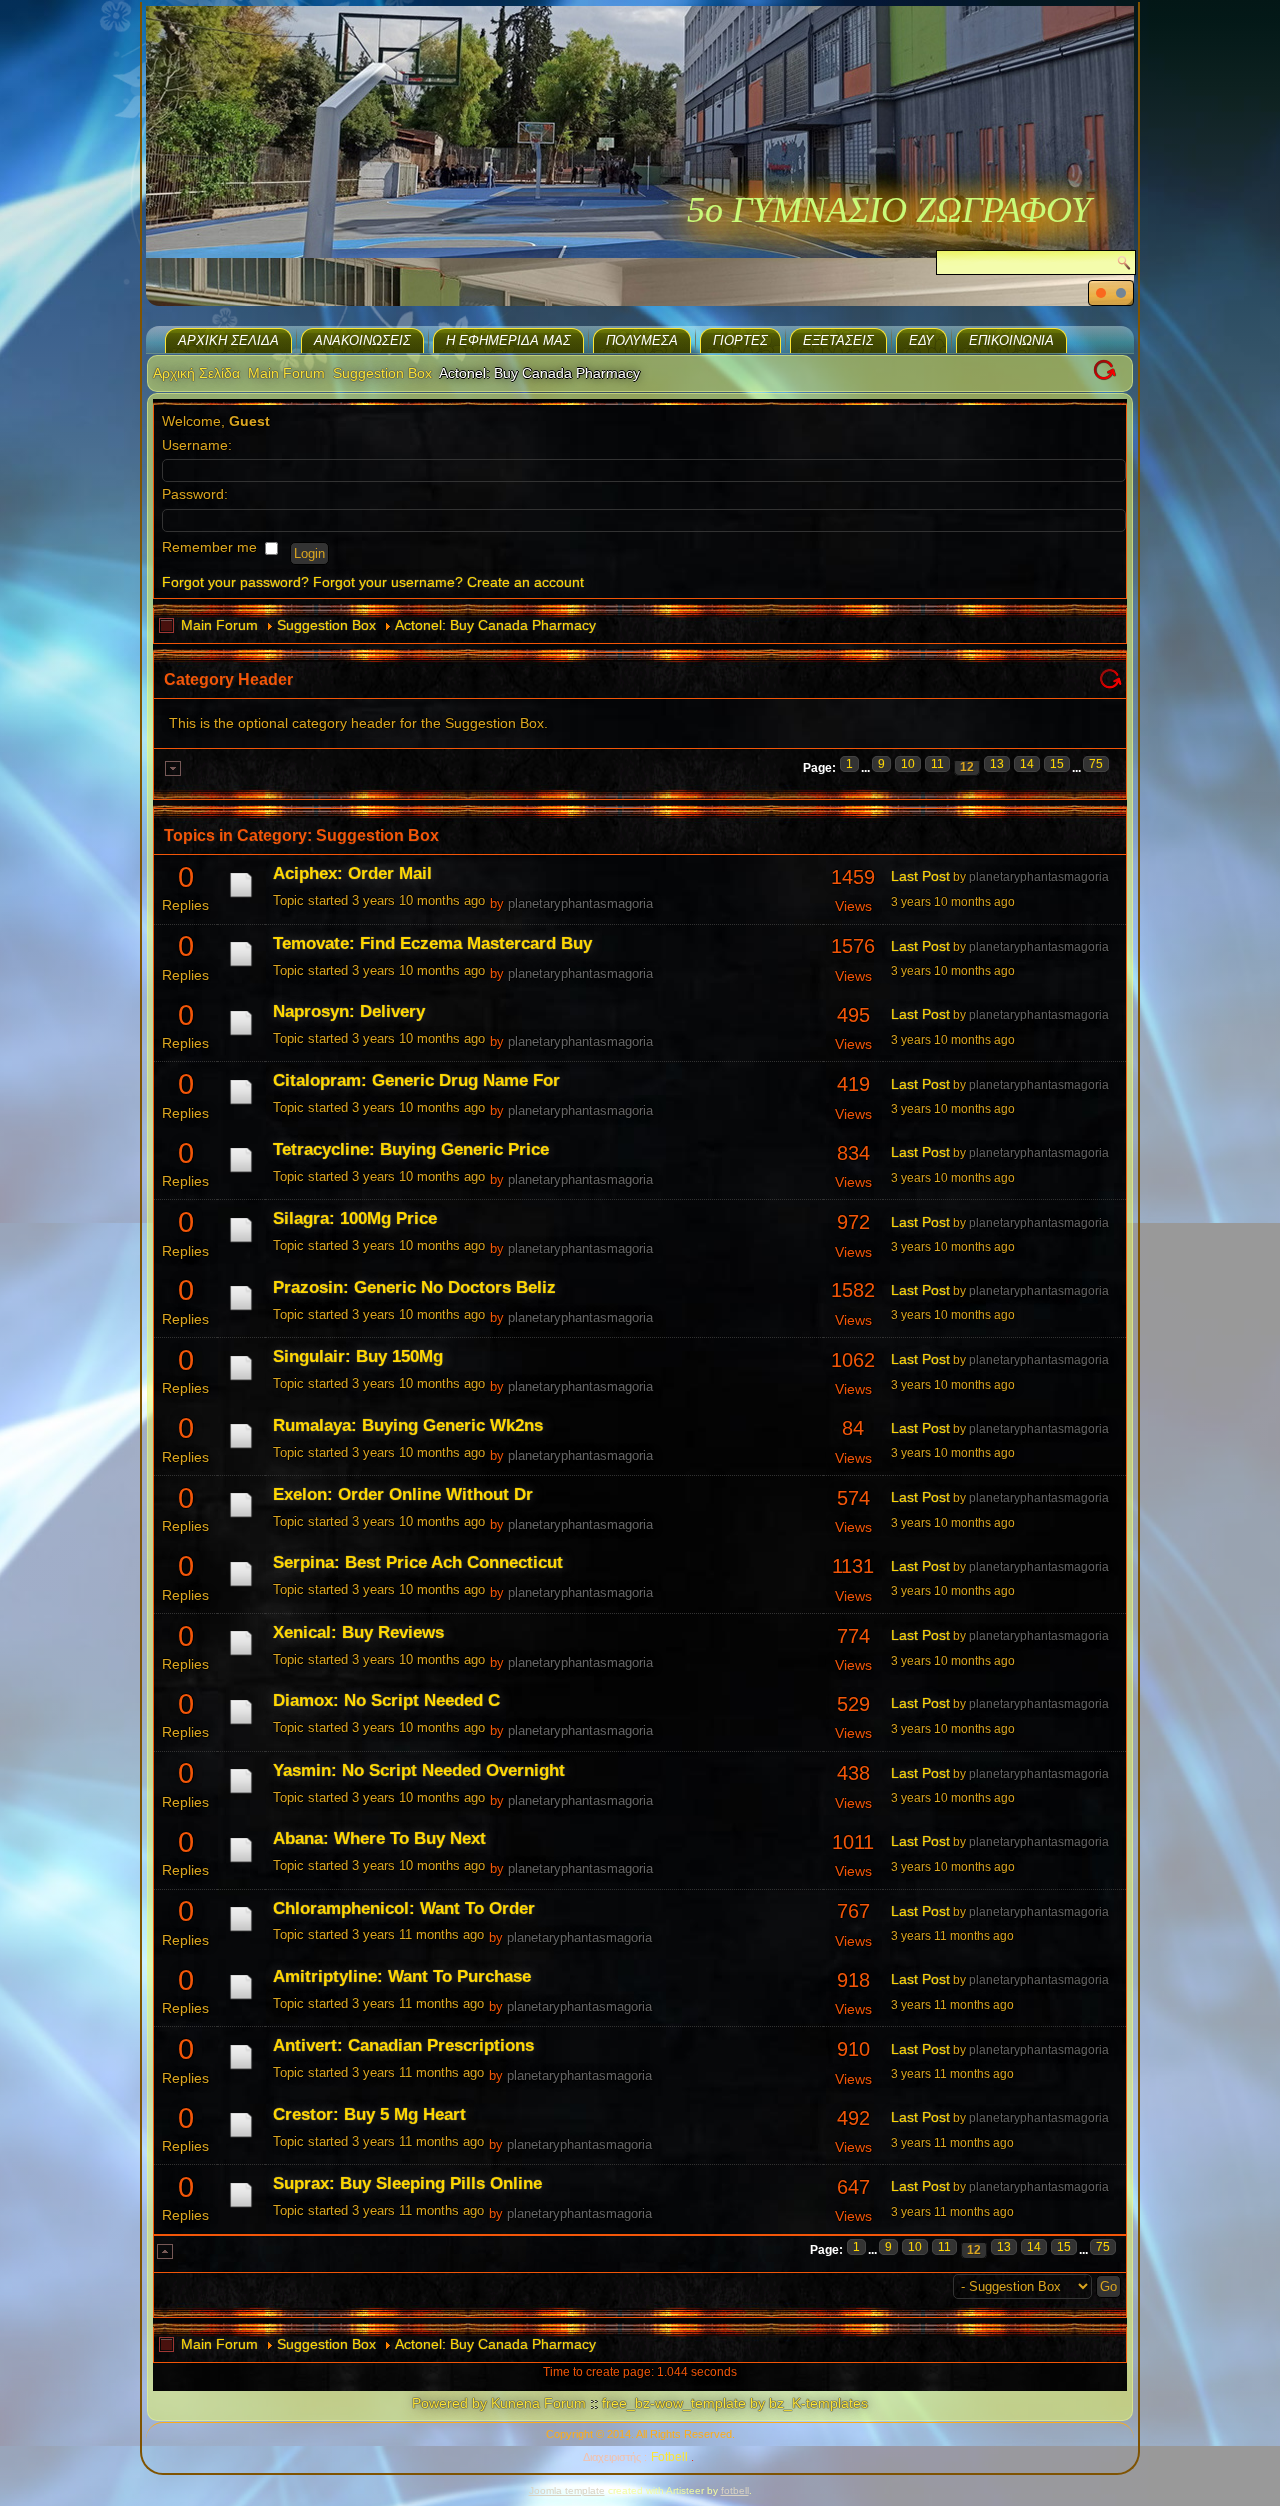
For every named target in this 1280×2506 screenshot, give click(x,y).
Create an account (525, 582)
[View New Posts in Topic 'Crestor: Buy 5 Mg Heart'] (241, 2137)
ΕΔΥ (921, 340)
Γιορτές (740, 340)
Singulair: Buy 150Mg (358, 1356)
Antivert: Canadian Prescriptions (403, 2045)
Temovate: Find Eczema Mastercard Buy (432, 943)
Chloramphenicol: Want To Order (404, 1908)
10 (908, 764)
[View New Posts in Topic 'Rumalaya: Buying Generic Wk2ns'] (241, 1448)
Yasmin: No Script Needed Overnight (419, 1770)
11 (937, 764)
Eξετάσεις (838, 340)
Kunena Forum (538, 2403)
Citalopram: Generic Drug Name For (416, 1080)
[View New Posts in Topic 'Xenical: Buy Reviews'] (241, 1655)
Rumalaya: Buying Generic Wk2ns (408, 1425)
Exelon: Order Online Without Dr (403, 1494)
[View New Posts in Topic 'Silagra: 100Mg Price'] (241, 1242)
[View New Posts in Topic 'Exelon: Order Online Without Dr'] (241, 1517)
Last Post (920, 876)
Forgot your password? (235, 582)
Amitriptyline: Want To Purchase (402, 1976)
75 (1096, 764)
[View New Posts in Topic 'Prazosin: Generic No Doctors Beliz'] (241, 1310)
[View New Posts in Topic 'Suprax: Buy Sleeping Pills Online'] (241, 2207)
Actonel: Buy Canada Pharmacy (495, 625)
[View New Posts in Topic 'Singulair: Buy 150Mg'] (241, 1380)
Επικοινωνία (1011, 340)
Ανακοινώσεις (362, 340)
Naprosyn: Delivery (349, 1011)
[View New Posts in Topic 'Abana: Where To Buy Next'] (241, 1862)
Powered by (449, 2403)
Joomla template (567, 2490)
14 (1027, 764)
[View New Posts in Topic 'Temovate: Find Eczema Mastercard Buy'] (241, 966)
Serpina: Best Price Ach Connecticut (418, 1562)
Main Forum (286, 373)
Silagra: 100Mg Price (355, 1218)
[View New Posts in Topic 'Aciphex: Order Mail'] (241, 897)
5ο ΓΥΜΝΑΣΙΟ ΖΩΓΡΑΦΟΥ (889, 210)
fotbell (735, 2490)
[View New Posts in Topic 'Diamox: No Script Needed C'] (241, 1724)
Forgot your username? (388, 582)
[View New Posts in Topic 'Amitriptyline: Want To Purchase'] (241, 1999)
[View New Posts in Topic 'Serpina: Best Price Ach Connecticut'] (241, 1586)
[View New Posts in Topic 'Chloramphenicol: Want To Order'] (241, 1931)
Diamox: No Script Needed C (386, 1700)
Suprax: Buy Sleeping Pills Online (407, 2183)
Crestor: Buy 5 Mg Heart (369, 2114)
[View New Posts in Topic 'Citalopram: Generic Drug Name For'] (241, 1104)
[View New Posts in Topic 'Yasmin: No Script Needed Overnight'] (241, 1793)
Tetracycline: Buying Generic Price (411, 1149)
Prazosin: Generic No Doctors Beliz (414, 1287)
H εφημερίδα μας (508, 340)
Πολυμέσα (642, 340)
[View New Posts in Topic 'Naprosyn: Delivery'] (241, 1035)
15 (1057, 764)
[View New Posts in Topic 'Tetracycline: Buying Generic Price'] (241, 1172)
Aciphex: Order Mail (352, 873)
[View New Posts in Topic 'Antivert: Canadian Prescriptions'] (241, 2069)
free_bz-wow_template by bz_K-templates (735, 2403)
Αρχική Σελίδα (228, 340)
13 (997, 764)
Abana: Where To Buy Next (379, 1838)
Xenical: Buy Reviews (358, 1632)
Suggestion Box (382, 373)
